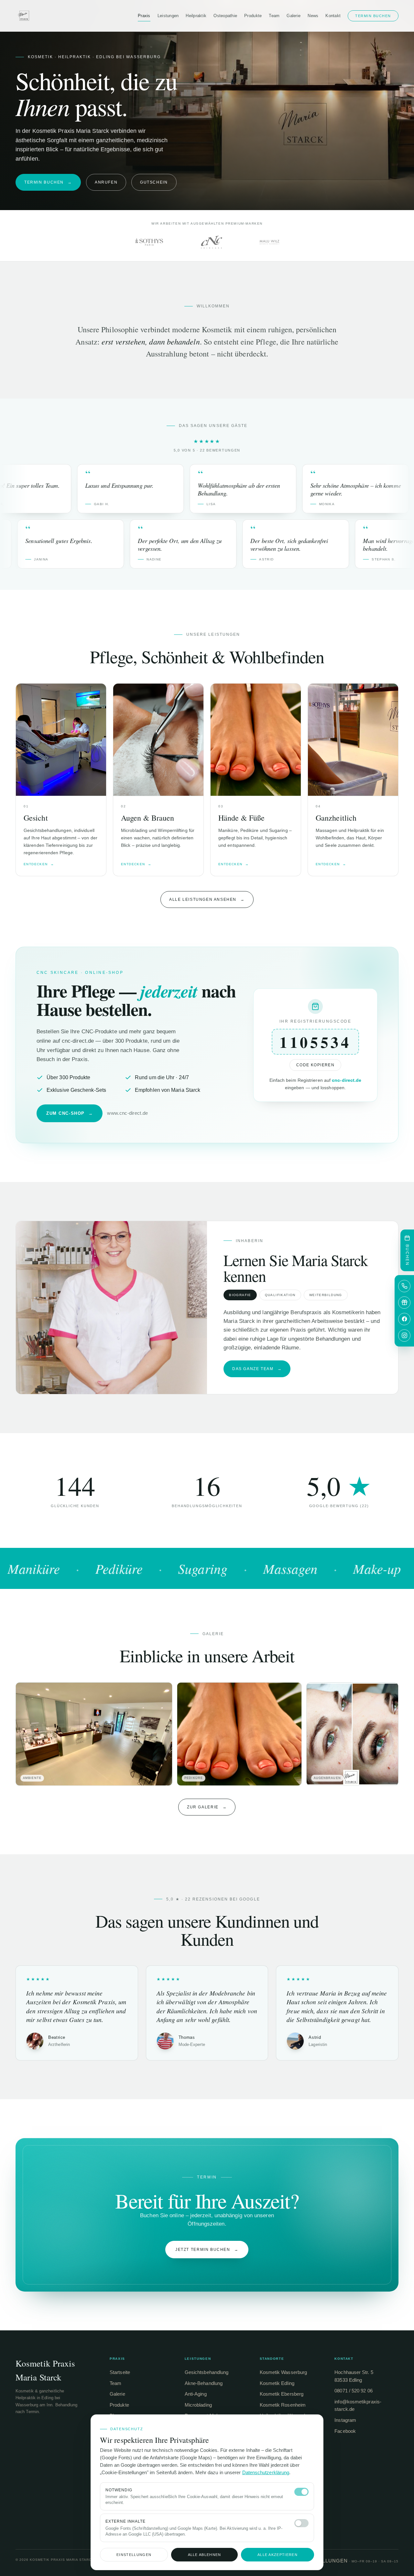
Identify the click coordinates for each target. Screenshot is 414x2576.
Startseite (120, 2372)
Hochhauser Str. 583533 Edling (354, 2376)
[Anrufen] (404, 1286)
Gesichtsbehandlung (207, 2372)
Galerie (294, 16)
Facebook (345, 2431)
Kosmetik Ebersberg (282, 2394)
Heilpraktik (196, 16)
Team (274, 16)
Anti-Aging (196, 2394)
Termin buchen (373, 16)
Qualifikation (280, 1295)
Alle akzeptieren (278, 2555)
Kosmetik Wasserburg (283, 2372)
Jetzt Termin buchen (207, 2250)
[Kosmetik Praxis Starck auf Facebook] (404, 1319)
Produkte (253, 16)
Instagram (345, 2420)
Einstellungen (134, 2555)
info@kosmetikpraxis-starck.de (358, 2406)
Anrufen (106, 182)
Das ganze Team (257, 1369)
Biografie (240, 1295)
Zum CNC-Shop (70, 1113)
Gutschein (154, 182)
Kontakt (333, 16)
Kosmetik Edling (277, 2383)
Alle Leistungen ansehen (207, 899)
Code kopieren (315, 1065)
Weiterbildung (326, 1295)
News (313, 16)
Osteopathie (225, 16)
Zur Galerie (207, 1807)
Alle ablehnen (205, 2555)
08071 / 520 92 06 (353, 2391)
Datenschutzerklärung (266, 2473)
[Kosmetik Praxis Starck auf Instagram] (404, 1336)
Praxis (144, 16)
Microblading (198, 2405)
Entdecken (39, 864)
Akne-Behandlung (204, 2383)
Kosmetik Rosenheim (283, 2405)
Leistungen (168, 16)
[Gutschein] (404, 1303)
